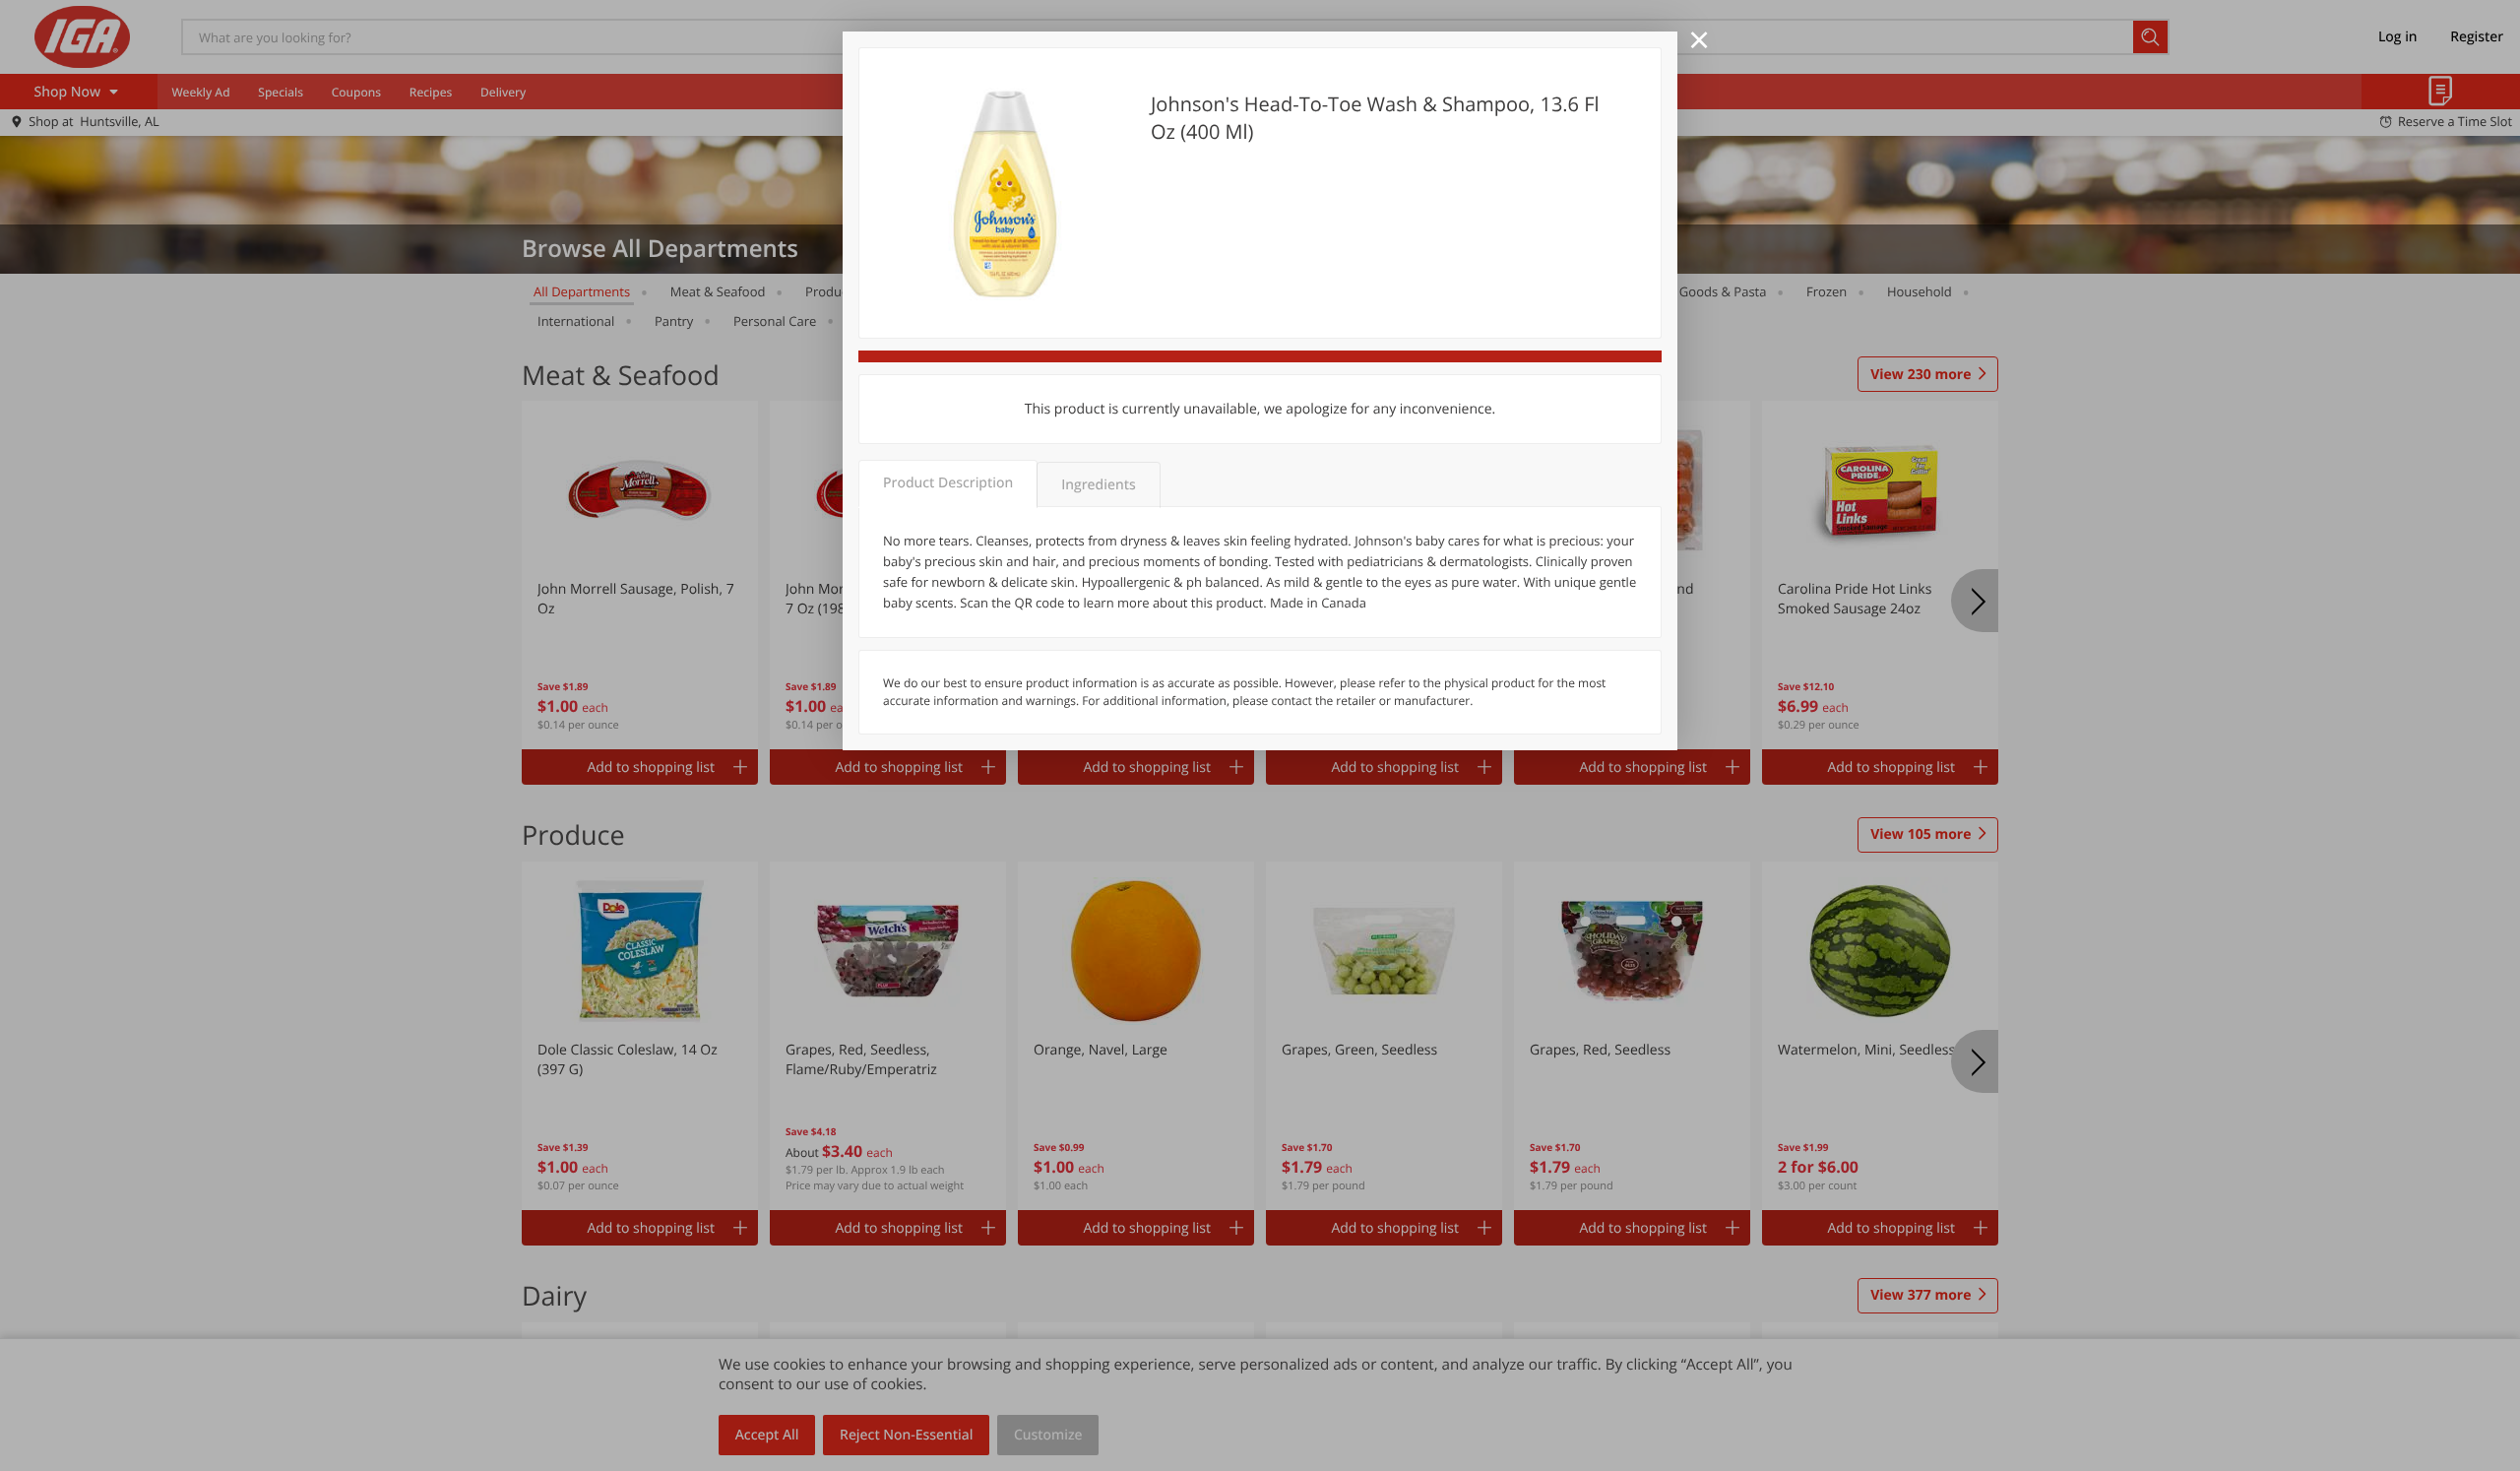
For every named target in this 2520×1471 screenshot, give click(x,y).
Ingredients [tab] (1098, 485)
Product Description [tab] (948, 483)
